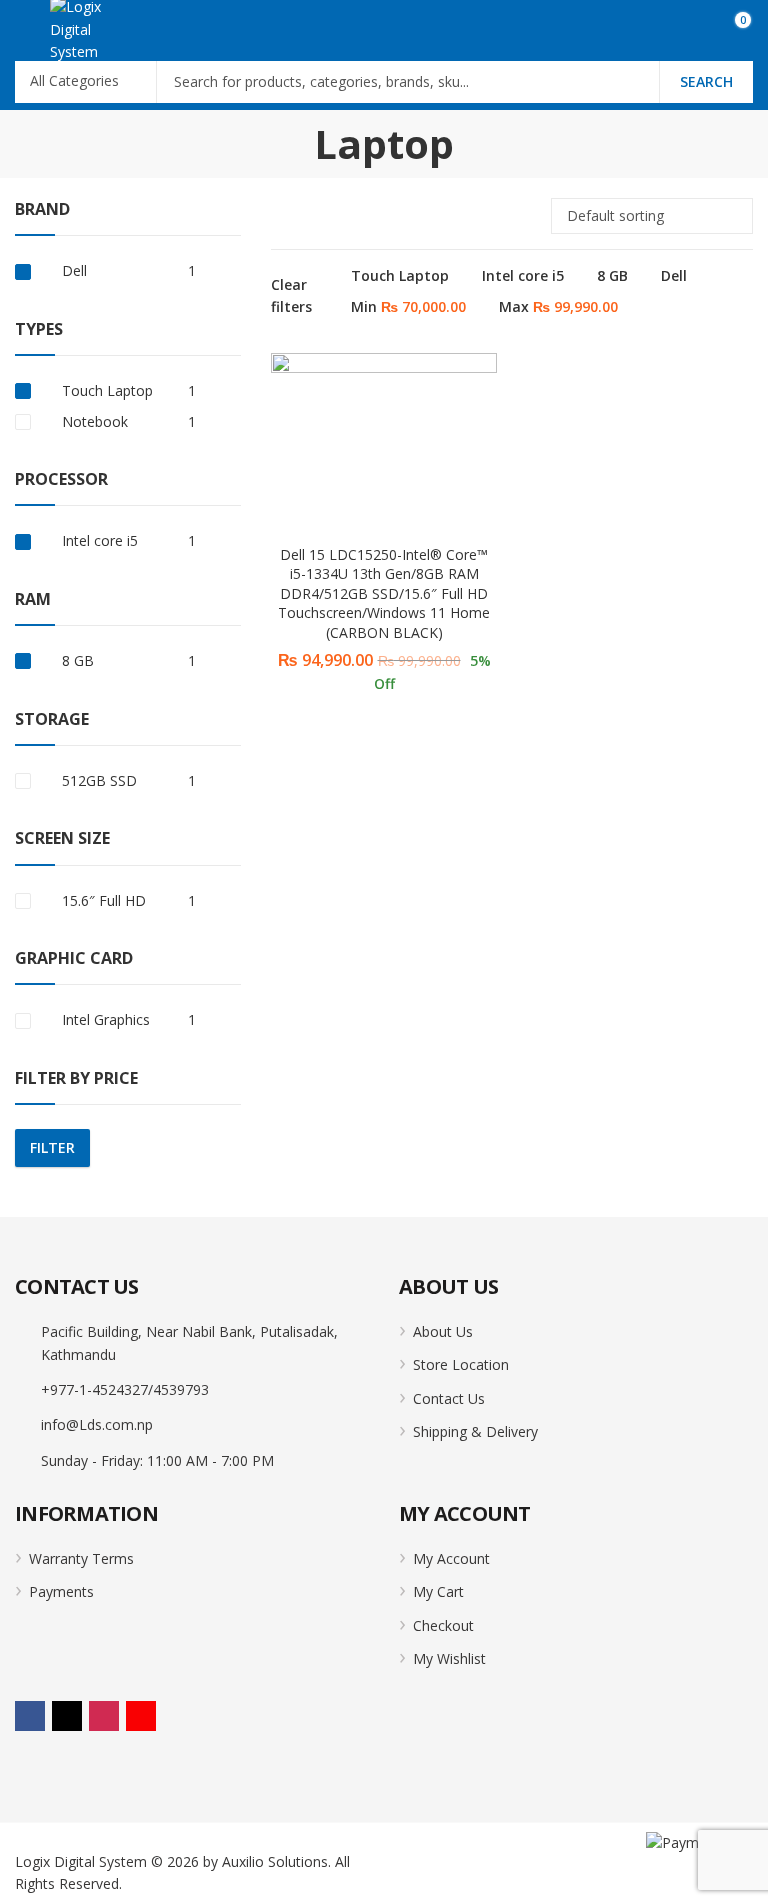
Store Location (461, 1364)
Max (558, 306)
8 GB (612, 275)
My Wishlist (449, 1658)
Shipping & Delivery (475, 1431)
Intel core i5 (523, 275)
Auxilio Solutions (275, 1861)
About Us (443, 1331)
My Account (451, 1558)
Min (408, 306)
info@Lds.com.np (97, 1424)
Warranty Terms (81, 1558)
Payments (61, 1591)
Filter (52, 1147)
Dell (674, 275)
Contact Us (449, 1398)
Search (706, 81)
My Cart (438, 1591)
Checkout (443, 1625)
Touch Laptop (400, 275)
